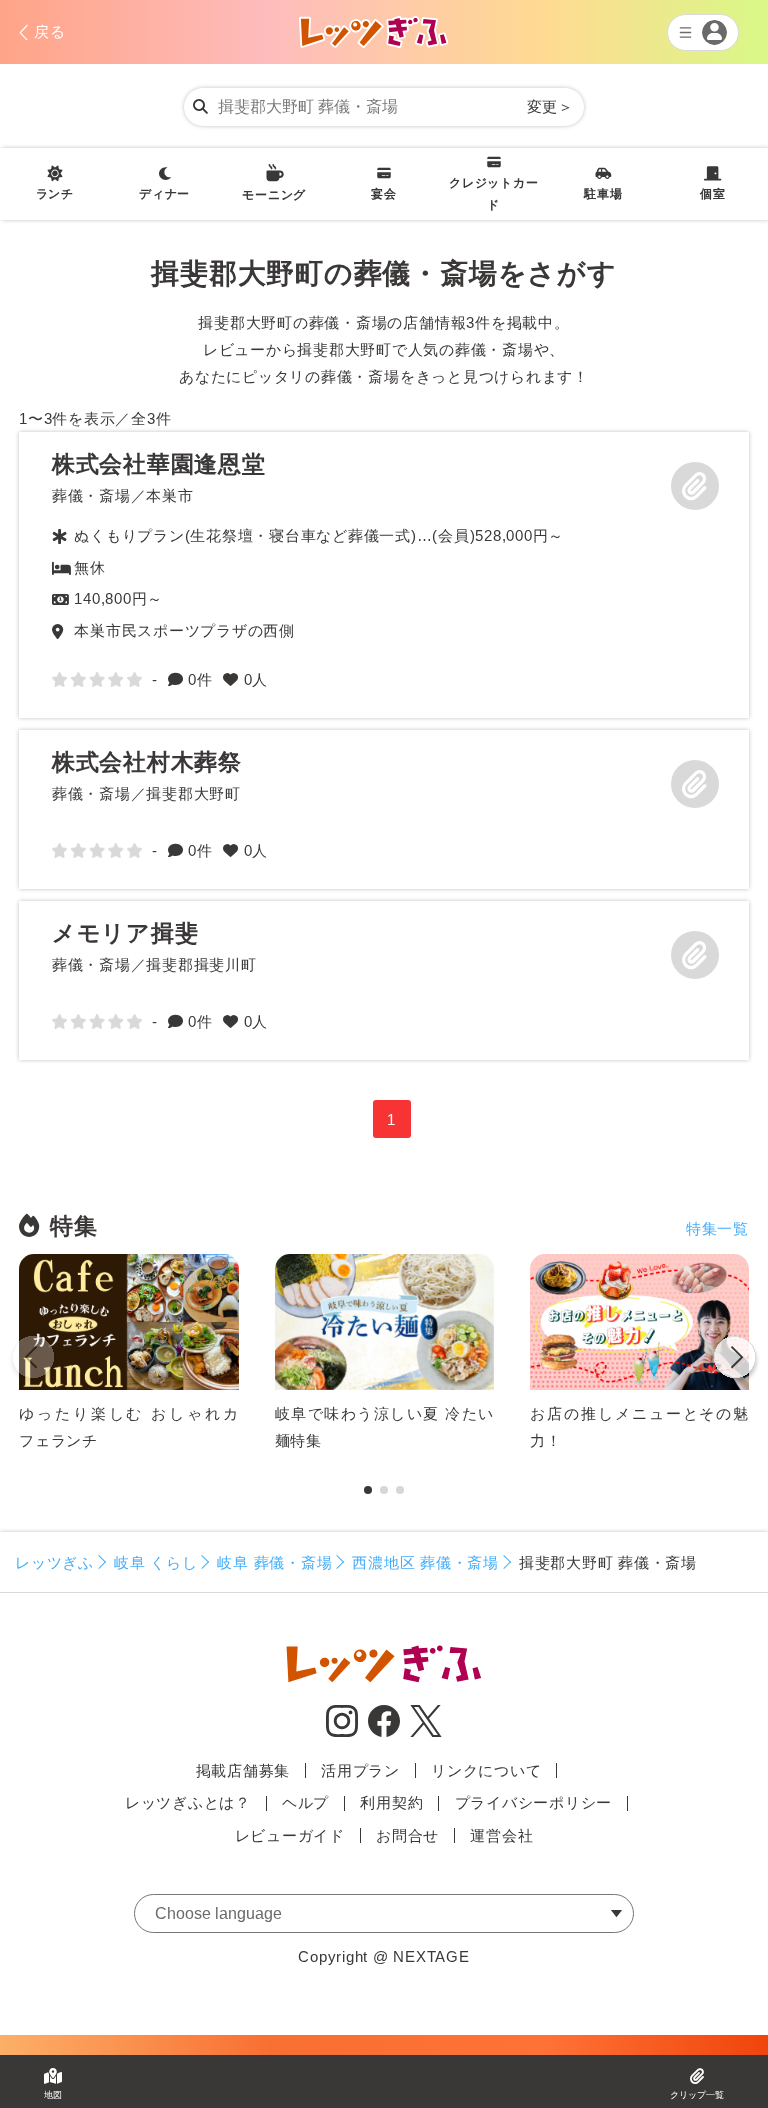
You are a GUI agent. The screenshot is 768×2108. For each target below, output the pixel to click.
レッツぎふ (54, 1562)
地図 (53, 2095)
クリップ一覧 (697, 2095)
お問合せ (407, 1835)
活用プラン (360, 1770)
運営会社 (501, 1835)
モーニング (274, 195)
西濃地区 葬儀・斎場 (425, 1562)
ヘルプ (305, 1802)
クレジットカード (493, 194)
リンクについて (486, 1770)
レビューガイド (290, 1835)
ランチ (55, 194)
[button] (735, 1361)
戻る (50, 31)
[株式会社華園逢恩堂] (384, 575)
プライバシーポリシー (534, 1802)
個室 (713, 194)
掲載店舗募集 (243, 1770)
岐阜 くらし (156, 1562)
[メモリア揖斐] (384, 980)
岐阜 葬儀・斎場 (274, 1562)
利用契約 (391, 1802)
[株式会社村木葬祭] (384, 809)
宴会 (384, 194)
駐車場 (603, 194)
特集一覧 (717, 1228)
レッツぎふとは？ (188, 1802)
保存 (695, 486)
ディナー (164, 194)
